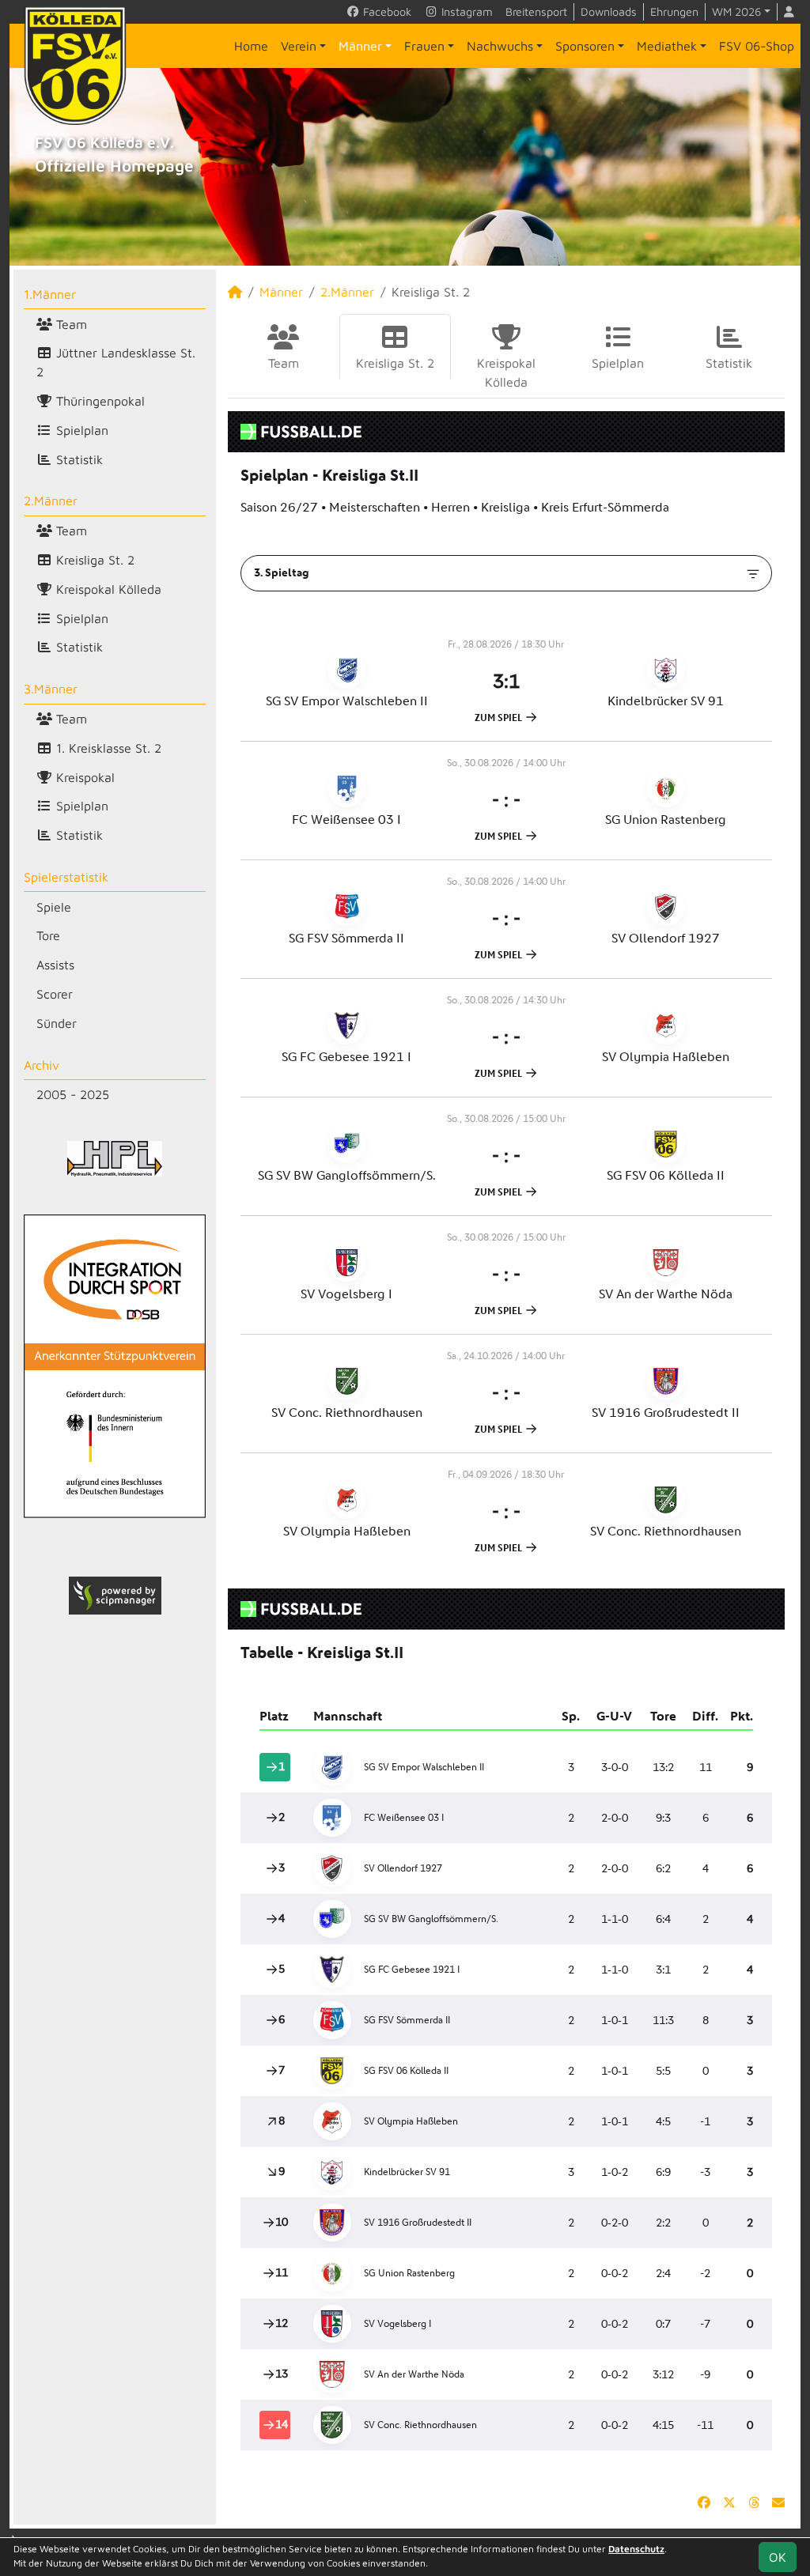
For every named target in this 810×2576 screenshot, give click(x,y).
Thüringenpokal (98, 401)
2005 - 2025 (73, 1094)
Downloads (609, 11)
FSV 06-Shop (757, 46)
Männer (360, 46)
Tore (48, 935)
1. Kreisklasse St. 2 (107, 748)
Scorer (55, 994)
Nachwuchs (500, 46)
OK (778, 2557)
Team (70, 324)
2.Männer (51, 500)
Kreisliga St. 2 (93, 560)
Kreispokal (83, 777)
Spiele (54, 907)
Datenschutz (636, 2549)
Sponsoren (585, 46)
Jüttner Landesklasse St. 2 (116, 362)
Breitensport (536, 11)
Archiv (42, 1065)
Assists (55, 965)
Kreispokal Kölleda (107, 589)
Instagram (466, 11)
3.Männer (51, 689)
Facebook (386, 11)
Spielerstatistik (66, 877)
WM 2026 (736, 11)
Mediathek (667, 46)
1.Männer (50, 294)
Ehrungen (674, 11)
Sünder (57, 1023)
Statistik (78, 459)
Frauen (424, 46)
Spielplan (80, 430)
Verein (299, 46)
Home (251, 46)
